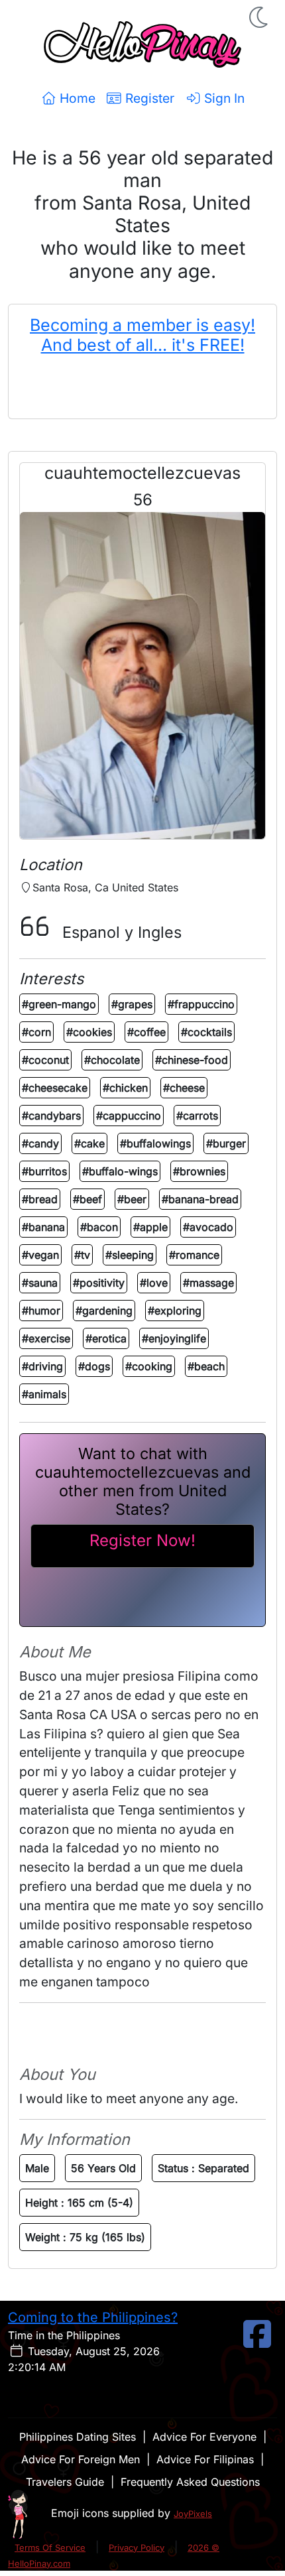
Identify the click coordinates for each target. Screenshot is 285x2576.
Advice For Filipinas (205, 2459)
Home (76, 98)
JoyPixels (193, 2514)
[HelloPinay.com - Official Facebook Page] (257, 2342)
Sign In (223, 98)
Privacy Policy (137, 2547)
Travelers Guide (65, 2482)
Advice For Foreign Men (81, 2459)
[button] (260, 17)
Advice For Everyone (204, 2437)
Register (148, 98)
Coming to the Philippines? (93, 2317)
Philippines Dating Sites (78, 2437)
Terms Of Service (50, 2547)
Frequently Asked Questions (190, 2482)
